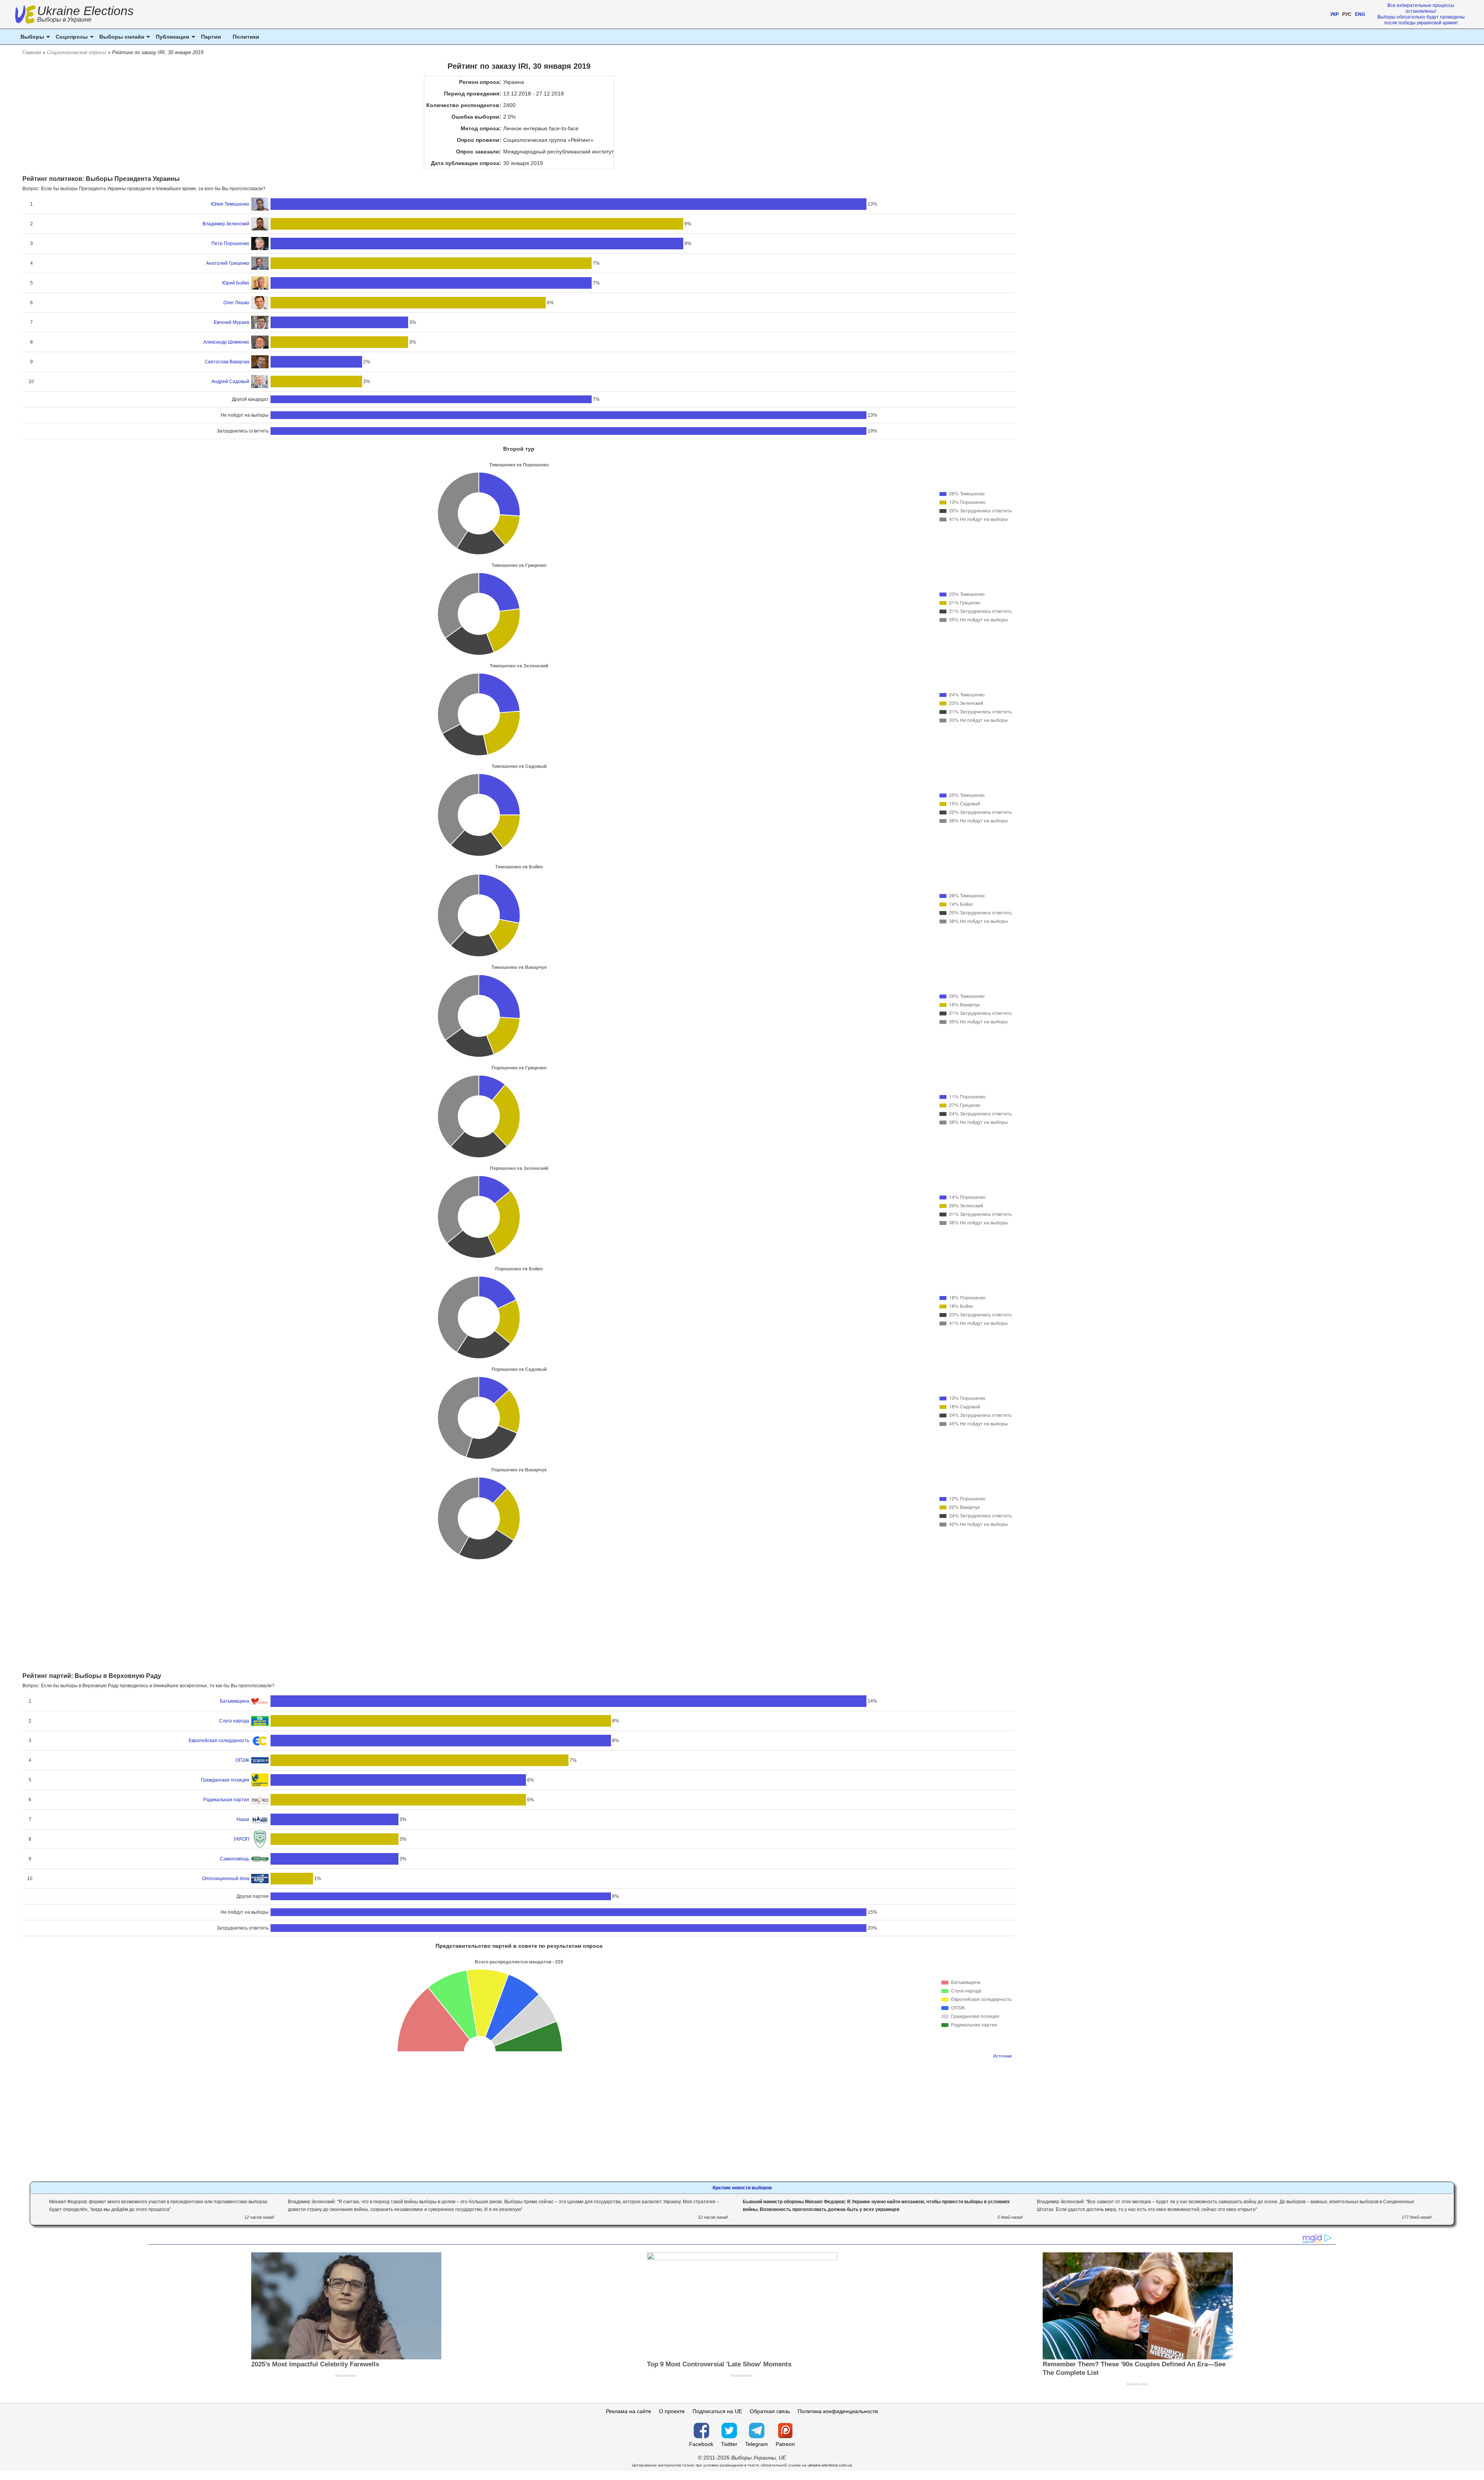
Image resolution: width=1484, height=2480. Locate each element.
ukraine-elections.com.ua (830, 2465)
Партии (211, 37)
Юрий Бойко (236, 283)
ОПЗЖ (242, 1760)
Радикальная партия (226, 1800)
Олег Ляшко (236, 303)
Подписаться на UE (717, 2411)
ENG (1360, 14)
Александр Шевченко (226, 342)
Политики (246, 37)
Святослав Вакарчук (227, 362)
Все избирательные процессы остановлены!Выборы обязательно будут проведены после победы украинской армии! (1421, 14)
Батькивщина (235, 1701)
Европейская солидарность (219, 1741)
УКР (1334, 14)
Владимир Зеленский (226, 224)
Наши (243, 1819)
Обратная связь (770, 2411)
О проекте (672, 2411)
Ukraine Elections (85, 15)
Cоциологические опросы (77, 52)
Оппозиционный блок (226, 1879)
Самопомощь (235, 1859)
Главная (32, 52)
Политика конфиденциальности (838, 2411)
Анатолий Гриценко (228, 263)
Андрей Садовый (230, 382)
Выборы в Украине (64, 20)
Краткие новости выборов (742, 2188)
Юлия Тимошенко (230, 204)
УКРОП (241, 1839)
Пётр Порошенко (230, 244)
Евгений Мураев (231, 322)
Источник (1002, 2056)
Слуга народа (234, 1721)
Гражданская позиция (225, 1780)
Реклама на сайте (629, 2411)
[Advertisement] (519, 1614)
